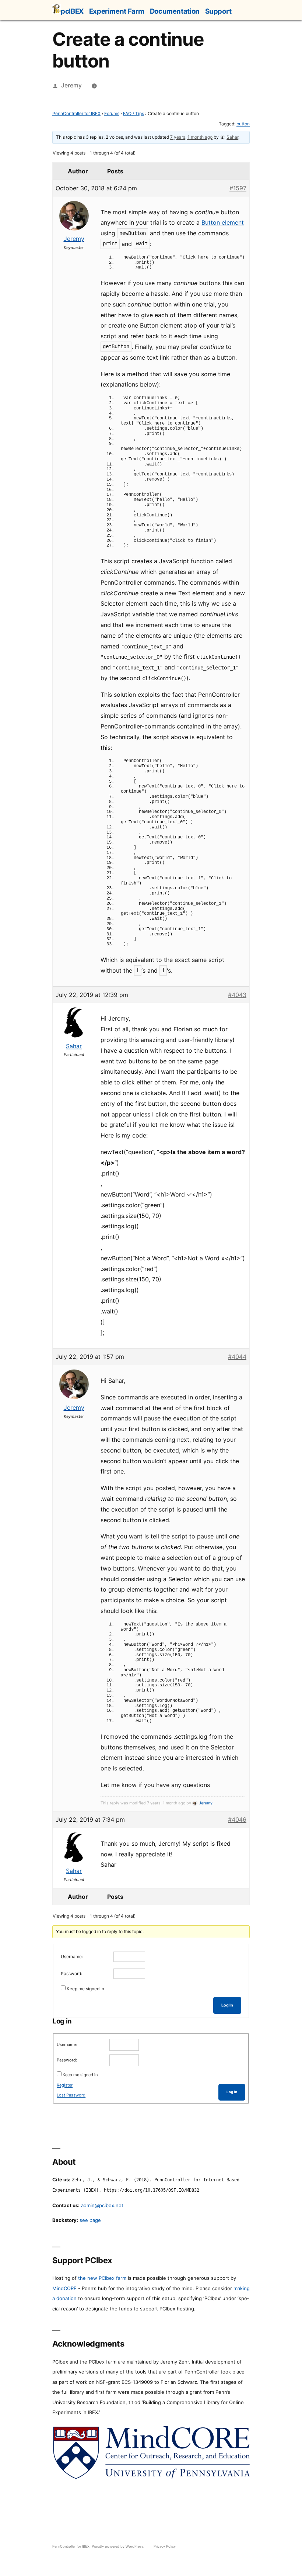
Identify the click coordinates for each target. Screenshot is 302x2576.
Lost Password (71, 2095)
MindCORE (64, 2288)
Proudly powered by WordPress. (119, 2546)
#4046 (237, 1820)
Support (218, 11)
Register (65, 2085)
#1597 (238, 188)
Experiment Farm (117, 11)
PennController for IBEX (76, 113)
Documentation (175, 11)
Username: (72, 1957)
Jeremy (71, 85)
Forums (112, 113)
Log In (227, 2005)
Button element (223, 222)
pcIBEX (72, 11)
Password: (71, 1973)
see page (90, 2220)
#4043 (237, 995)
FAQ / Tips (134, 113)
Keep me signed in (85, 1989)
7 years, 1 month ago (191, 137)
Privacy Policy (165, 2546)
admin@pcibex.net (102, 2205)
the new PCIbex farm (102, 2278)
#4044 (237, 1357)
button (243, 124)
